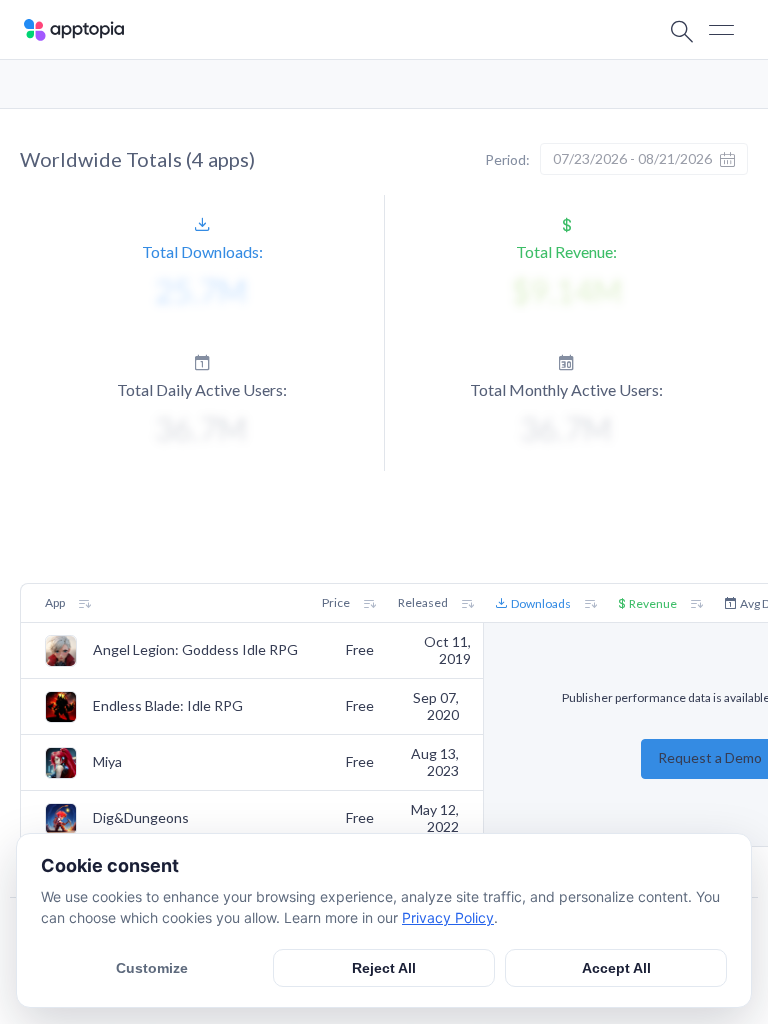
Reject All (384, 968)
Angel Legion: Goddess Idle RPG (195, 650)
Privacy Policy (448, 917)
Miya (107, 762)
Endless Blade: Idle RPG (168, 706)
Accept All (616, 968)
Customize (152, 968)
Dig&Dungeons (141, 818)
